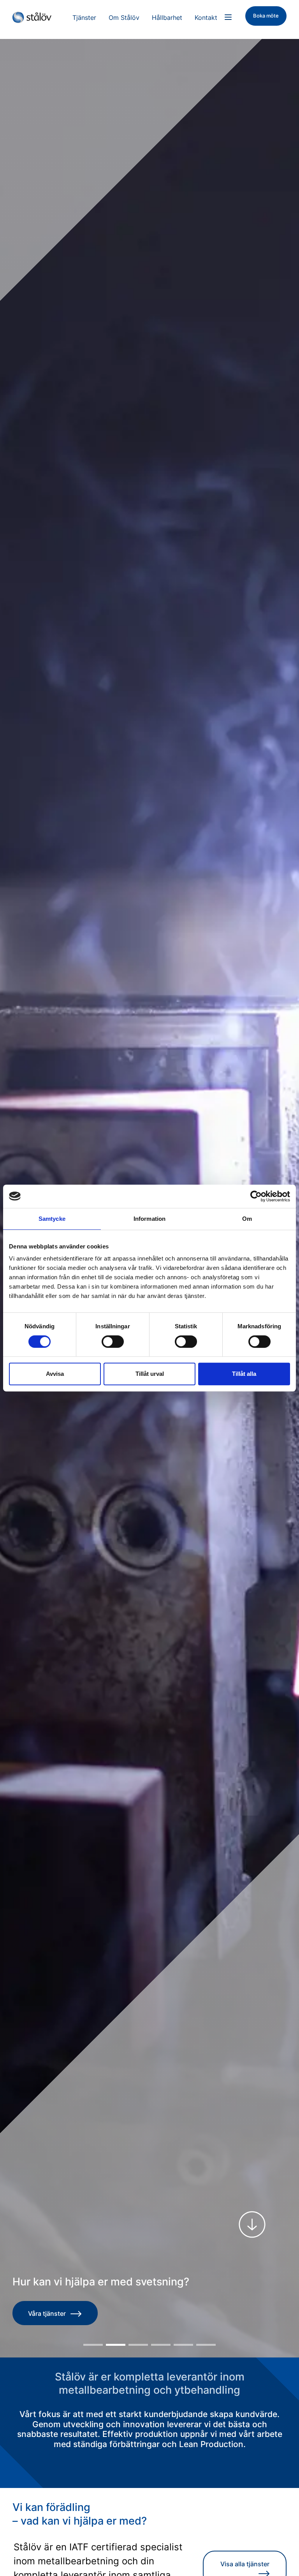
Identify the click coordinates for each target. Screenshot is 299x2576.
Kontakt (206, 18)
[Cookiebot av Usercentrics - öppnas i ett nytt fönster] (256, 1196)
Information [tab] (149, 1219)
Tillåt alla (244, 1374)
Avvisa (55, 1374)
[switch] (113, 1342)
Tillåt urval (150, 1374)
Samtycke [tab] (52, 1219)
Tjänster (84, 18)
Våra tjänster (47, 2313)
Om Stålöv (124, 18)
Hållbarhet (167, 18)
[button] (93, 2345)
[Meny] (228, 17)
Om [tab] (247, 1219)
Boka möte (266, 16)
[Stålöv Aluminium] (35, 18)
